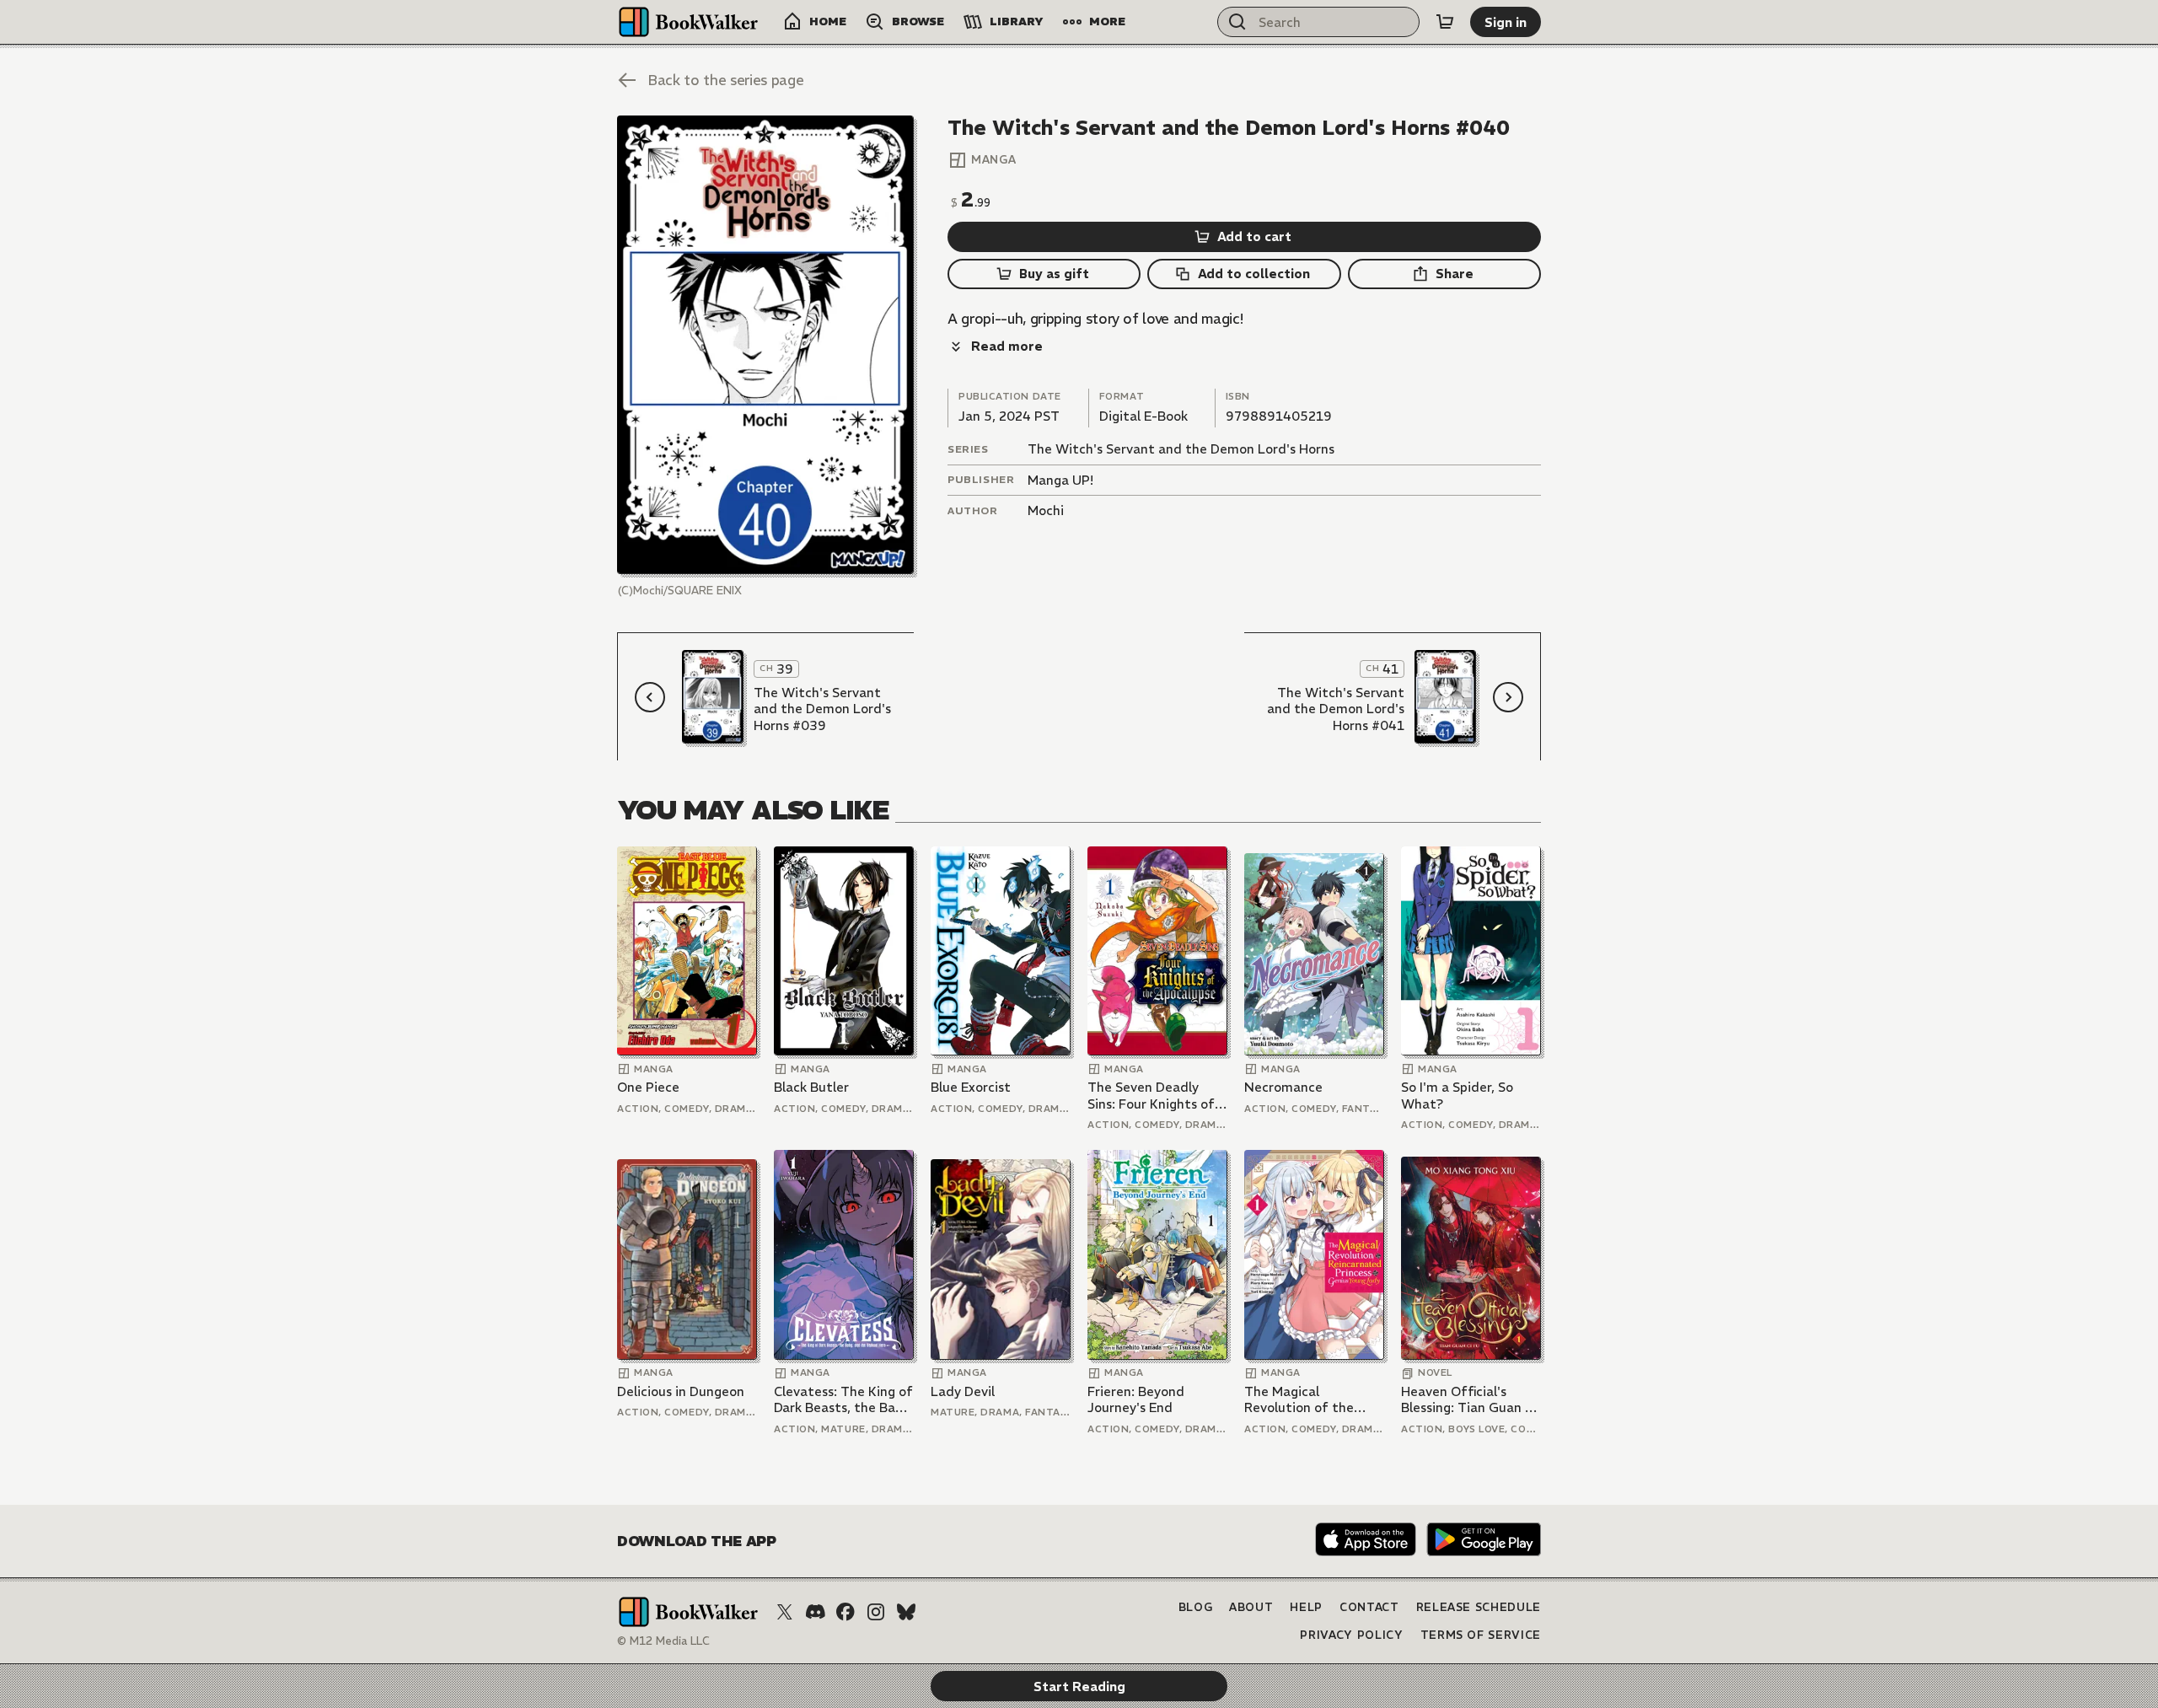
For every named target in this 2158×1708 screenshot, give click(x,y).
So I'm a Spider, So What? (1457, 1096)
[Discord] (815, 1612)
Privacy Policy (1351, 1635)
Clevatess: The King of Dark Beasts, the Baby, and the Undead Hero (843, 1400)
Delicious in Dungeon (681, 1391)
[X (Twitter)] (785, 1612)
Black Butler (811, 1087)
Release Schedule (1479, 1607)
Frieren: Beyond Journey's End (1136, 1400)
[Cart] (1445, 22)
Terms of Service (1481, 1635)
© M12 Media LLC (663, 1641)
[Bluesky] (906, 1612)
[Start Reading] (765, 345)
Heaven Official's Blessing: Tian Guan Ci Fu (1469, 1400)
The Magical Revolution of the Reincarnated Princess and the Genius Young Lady (1313, 1400)
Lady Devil (963, 1391)
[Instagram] (876, 1612)
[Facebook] (845, 1612)
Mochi (1046, 510)
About (1251, 1607)
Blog (1196, 1607)
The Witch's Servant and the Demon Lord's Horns (1181, 449)
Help (1306, 1607)
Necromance (1283, 1087)
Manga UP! (1060, 480)
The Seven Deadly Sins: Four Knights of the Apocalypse (1151, 1096)
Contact (1369, 1607)
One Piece (648, 1087)
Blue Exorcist (971, 1087)
